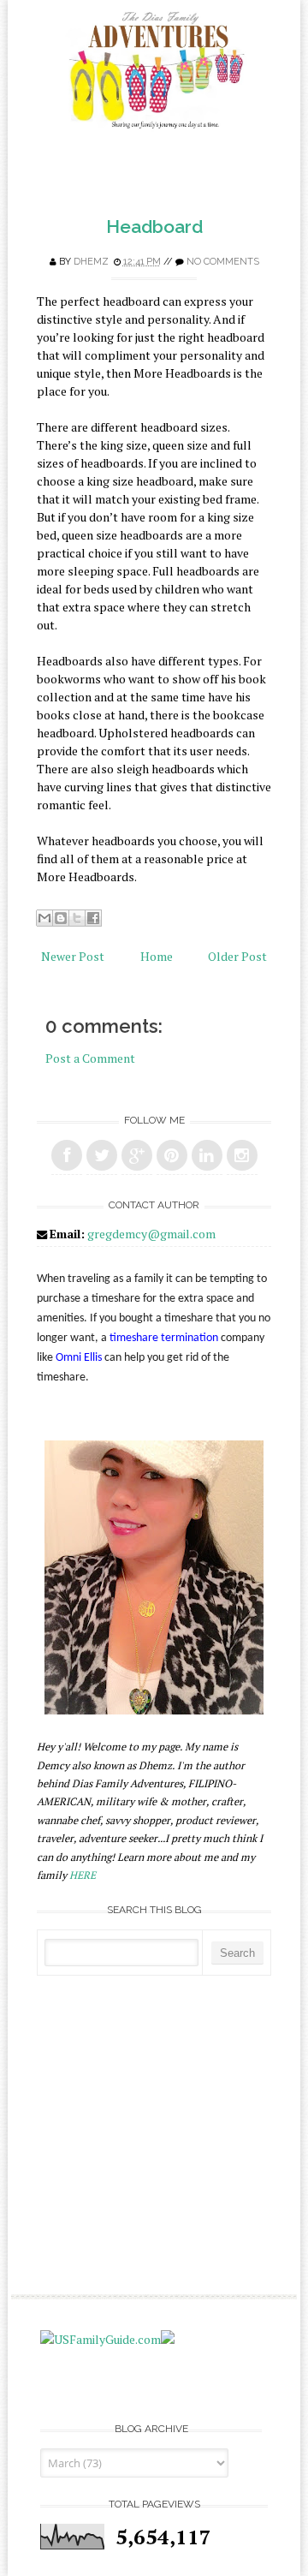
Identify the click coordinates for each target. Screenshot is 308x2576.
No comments (223, 262)
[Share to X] (77, 918)
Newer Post (73, 956)
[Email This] (44, 918)
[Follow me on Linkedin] (207, 1155)
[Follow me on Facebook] (67, 1155)
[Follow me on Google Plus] (137, 1155)
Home (157, 956)
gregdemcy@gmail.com (151, 1234)
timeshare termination (164, 1338)
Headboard (154, 227)
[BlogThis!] (61, 918)
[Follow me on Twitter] (102, 1155)
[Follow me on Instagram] (242, 1155)
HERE (83, 1875)
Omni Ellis (79, 1358)
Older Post (237, 956)
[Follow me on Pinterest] (172, 1155)
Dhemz (91, 262)
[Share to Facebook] (93, 918)
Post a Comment (90, 1058)
